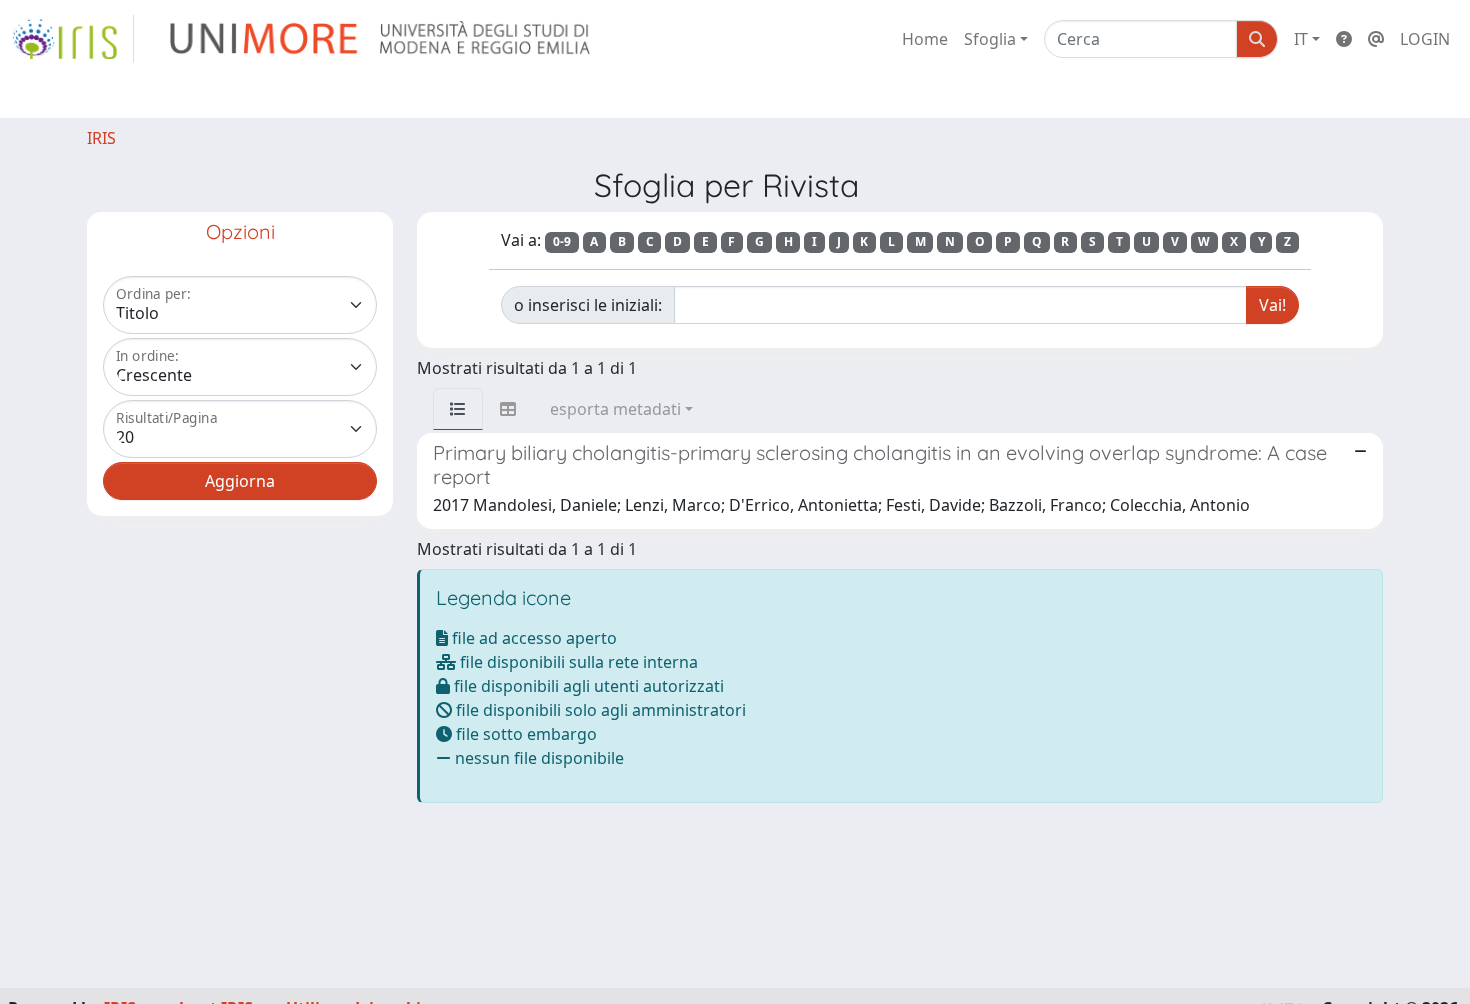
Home (925, 39)
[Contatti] (1376, 39)
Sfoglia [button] (990, 39)
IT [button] (1301, 39)
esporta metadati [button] (615, 409)
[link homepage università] (381, 39)
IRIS (101, 138)
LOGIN (1425, 39)
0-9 (562, 241)
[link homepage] (73, 39)
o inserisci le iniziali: (588, 305)
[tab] (458, 409)
